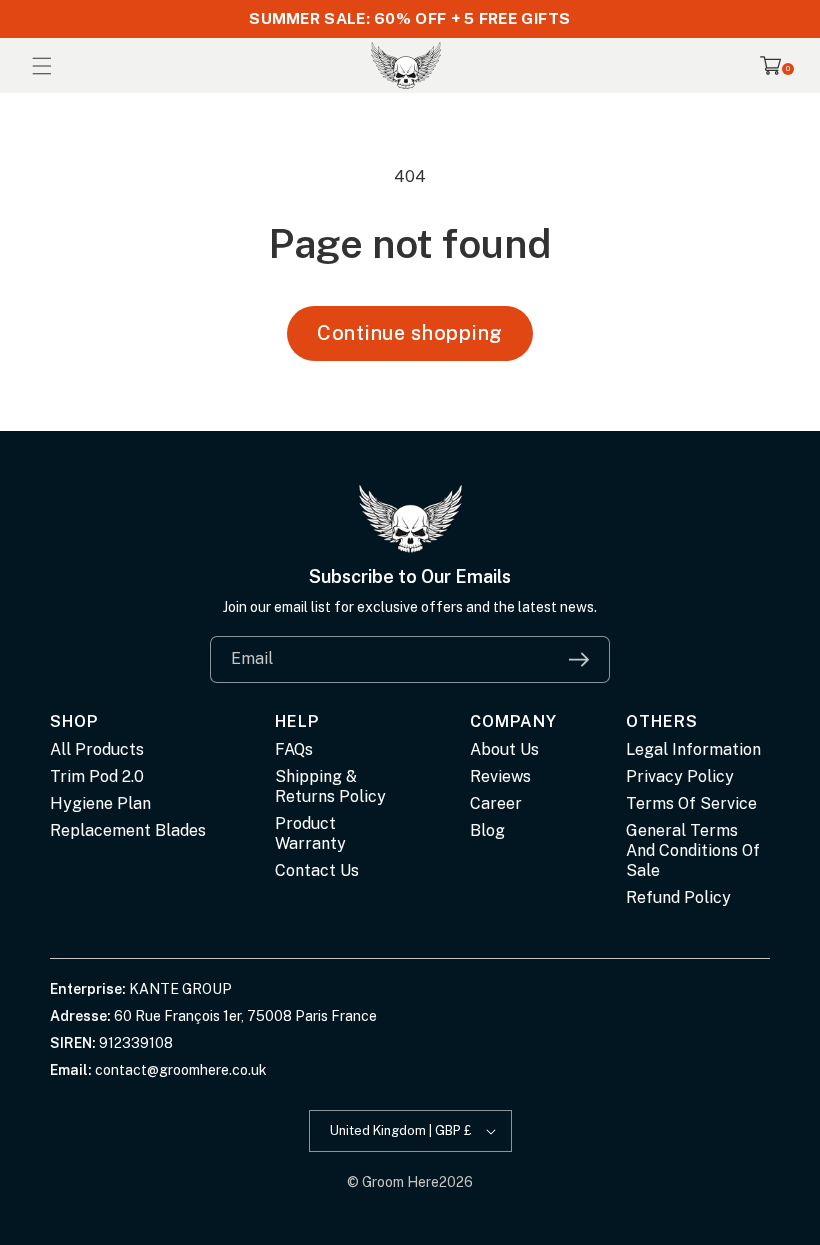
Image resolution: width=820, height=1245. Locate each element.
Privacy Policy (680, 776)
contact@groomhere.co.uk (181, 1070)
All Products (97, 749)
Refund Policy (678, 897)
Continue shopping (410, 333)
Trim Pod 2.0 (97, 776)
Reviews (500, 776)
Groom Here (400, 1182)
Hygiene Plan (100, 803)
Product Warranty (310, 833)
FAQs (294, 749)
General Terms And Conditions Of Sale (693, 850)
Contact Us (317, 870)
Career (496, 803)
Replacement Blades (128, 830)
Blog (487, 830)
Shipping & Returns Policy (330, 786)
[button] (42, 66)
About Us (504, 749)
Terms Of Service (691, 803)
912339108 (136, 1043)
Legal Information (693, 749)
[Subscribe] (579, 659)
